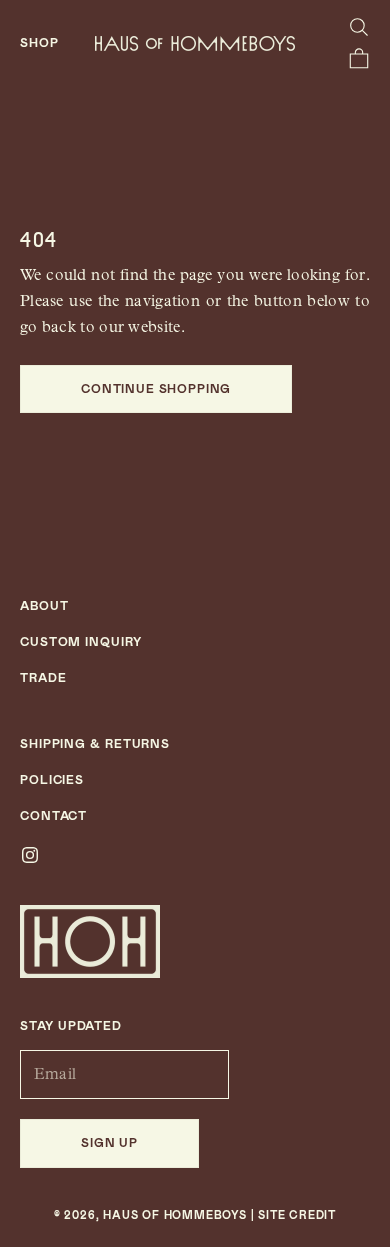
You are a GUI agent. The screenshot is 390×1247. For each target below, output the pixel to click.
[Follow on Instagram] (30, 855)
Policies (52, 780)
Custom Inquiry (81, 642)
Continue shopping (156, 389)
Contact (53, 816)
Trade (43, 678)
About (44, 606)
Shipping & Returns (95, 744)
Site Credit (297, 1215)
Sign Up (109, 1143)
